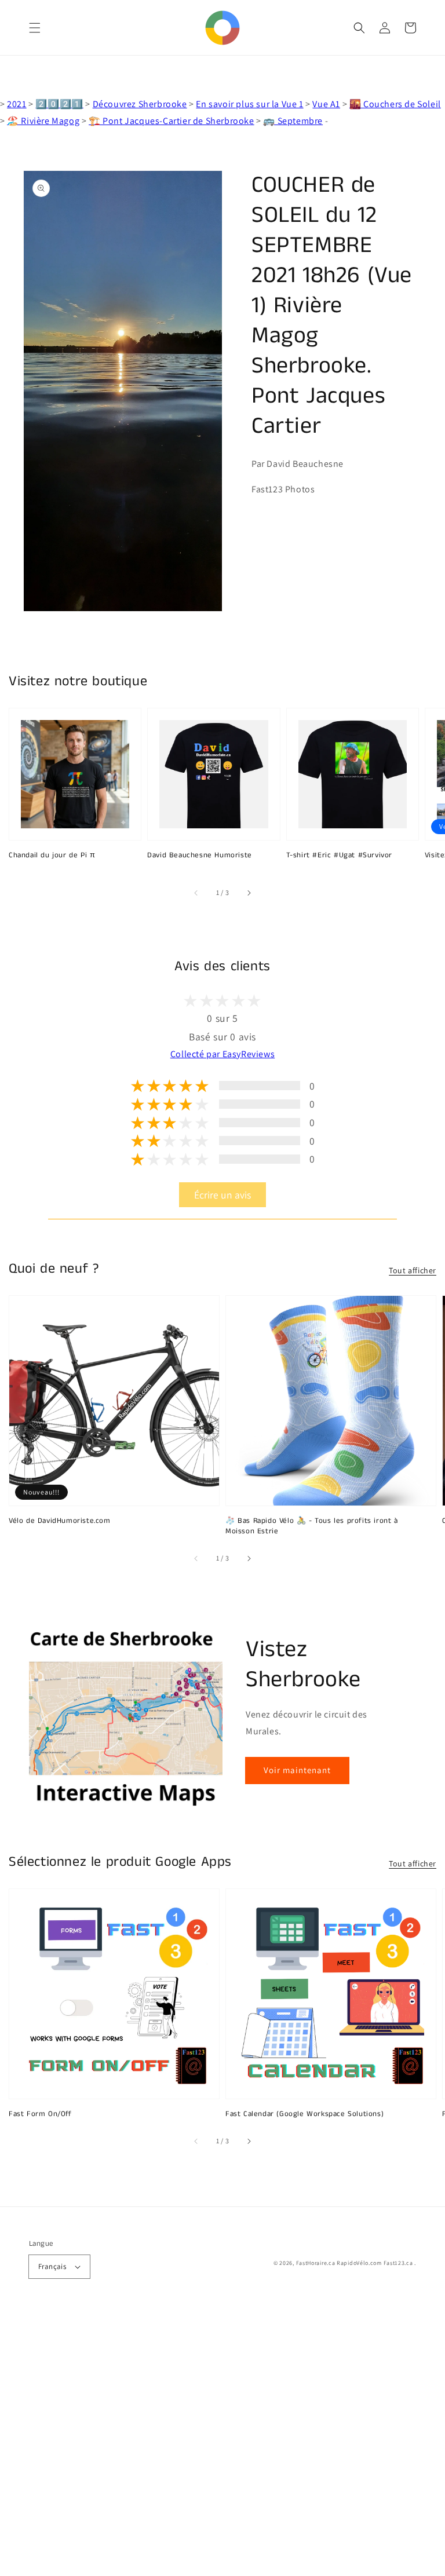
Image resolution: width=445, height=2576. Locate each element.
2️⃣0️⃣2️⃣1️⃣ (59, 104)
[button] (35, 28)
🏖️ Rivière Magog (43, 121)
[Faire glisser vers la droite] (249, 893)
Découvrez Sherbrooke (140, 104)
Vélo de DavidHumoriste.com (60, 1521)
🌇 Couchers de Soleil (395, 104)
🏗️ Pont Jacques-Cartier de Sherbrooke (172, 121)
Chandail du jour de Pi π (52, 856)
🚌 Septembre (293, 121)
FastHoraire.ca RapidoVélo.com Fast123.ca (355, 2263)
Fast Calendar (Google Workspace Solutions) (304, 2114)
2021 (17, 104)
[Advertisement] (222, 2443)
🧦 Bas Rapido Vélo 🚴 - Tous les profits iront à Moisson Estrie (312, 1526)
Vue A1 (326, 104)
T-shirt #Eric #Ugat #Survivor (339, 856)
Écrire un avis (222, 1195)
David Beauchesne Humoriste (200, 856)
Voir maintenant (297, 1770)
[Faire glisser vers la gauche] (196, 893)
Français (52, 2266)
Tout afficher (413, 1270)
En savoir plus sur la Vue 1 (249, 104)
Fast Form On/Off (40, 2114)
